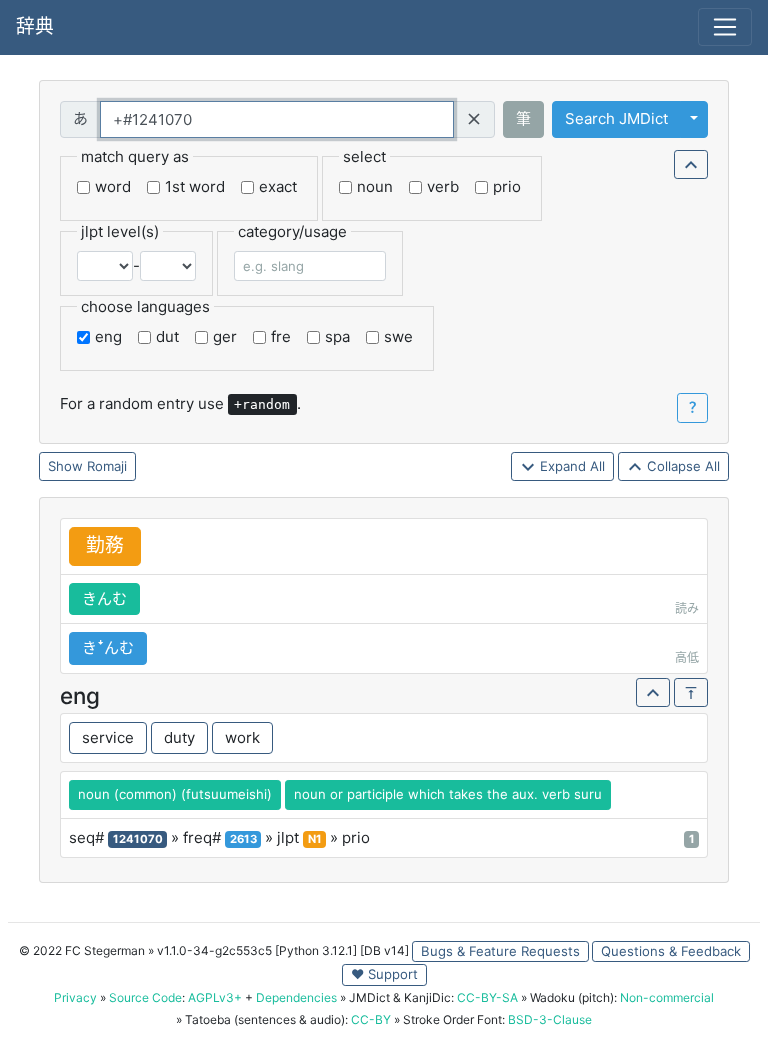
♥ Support (384, 974)
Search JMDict (616, 118)
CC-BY (371, 1019)
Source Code (145, 997)
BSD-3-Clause (550, 1019)
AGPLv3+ (215, 997)
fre (281, 336)
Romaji (107, 466)
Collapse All (681, 466)
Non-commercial (667, 997)
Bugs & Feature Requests (500, 951)
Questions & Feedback (671, 951)
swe (398, 336)
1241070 (138, 839)
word (113, 186)
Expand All (570, 466)
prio (507, 186)
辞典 (35, 26)
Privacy (75, 997)
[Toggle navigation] (725, 27)
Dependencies (296, 997)
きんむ (104, 598)
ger (225, 336)
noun (375, 186)
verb (443, 186)
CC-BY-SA (487, 997)
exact (278, 186)
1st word (195, 186)
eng (108, 336)
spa (337, 336)
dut (167, 336)
